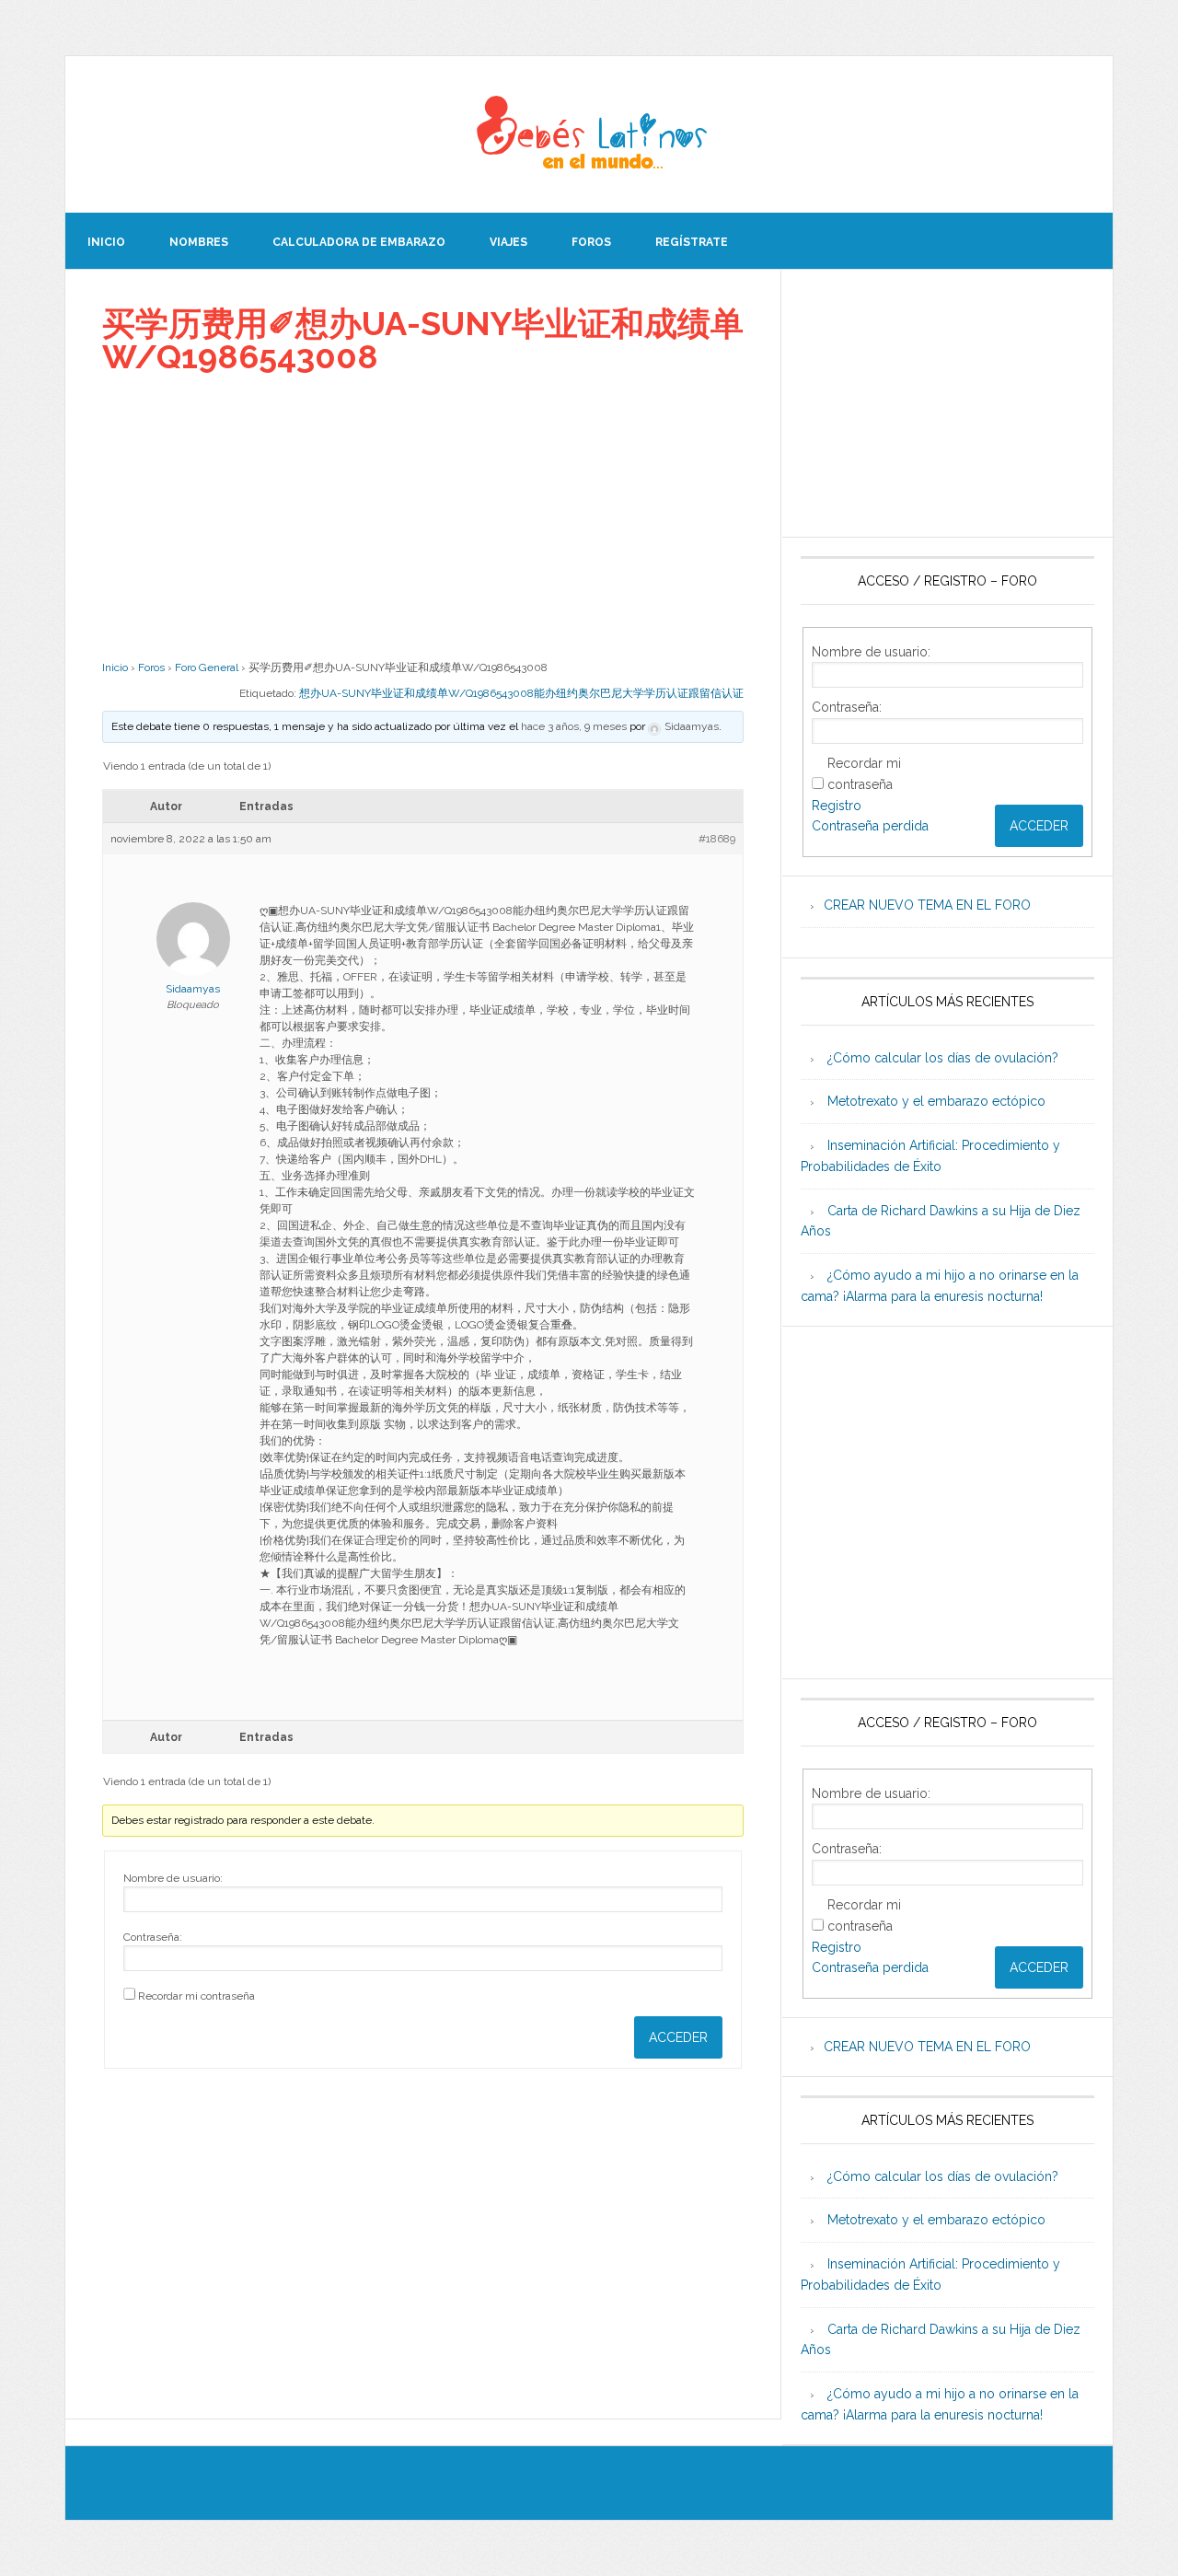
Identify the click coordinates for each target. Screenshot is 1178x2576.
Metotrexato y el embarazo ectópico (936, 1101)
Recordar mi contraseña (196, 1996)
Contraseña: (153, 1937)
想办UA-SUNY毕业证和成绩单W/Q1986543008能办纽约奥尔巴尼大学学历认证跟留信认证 (521, 693)
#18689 (717, 839)
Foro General (207, 667)
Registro (837, 806)
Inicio (115, 667)
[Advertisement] (423, 516)
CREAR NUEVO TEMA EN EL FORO (927, 905)
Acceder (678, 2037)
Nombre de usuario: (173, 1878)
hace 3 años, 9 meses (574, 726)
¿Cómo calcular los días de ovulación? (943, 1058)
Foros (151, 667)
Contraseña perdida (870, 826)
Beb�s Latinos (589, 134)
